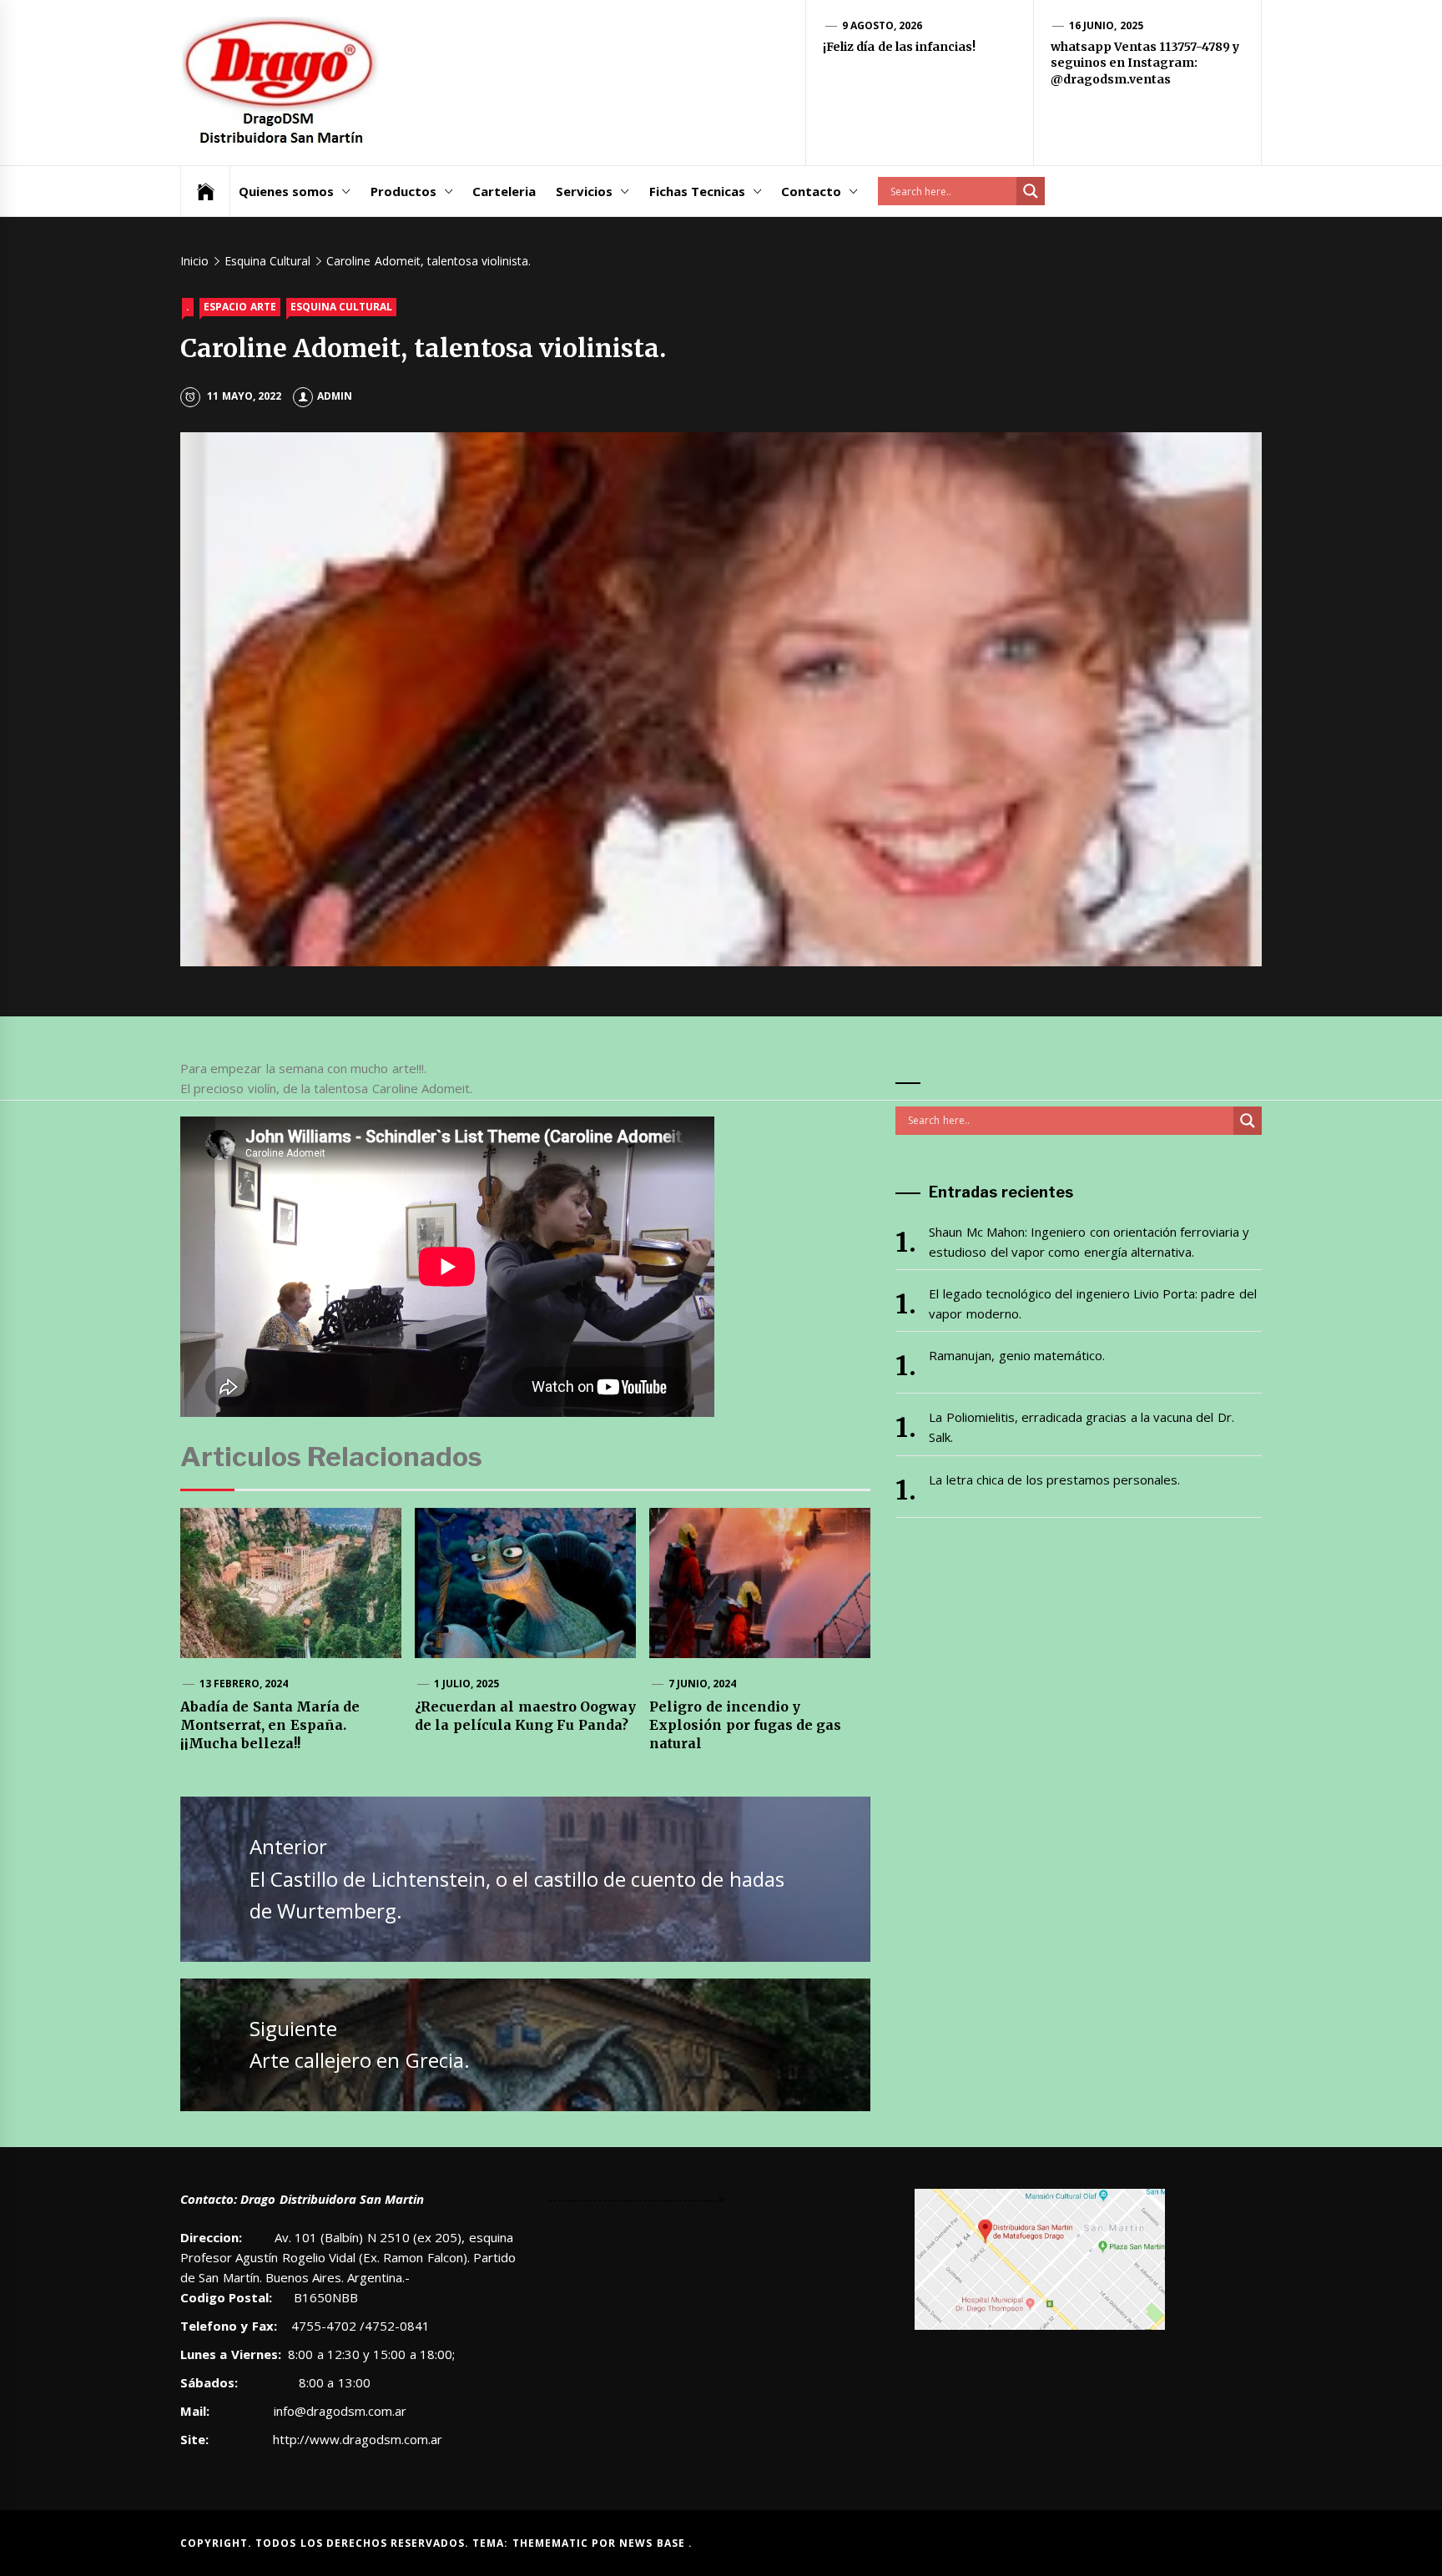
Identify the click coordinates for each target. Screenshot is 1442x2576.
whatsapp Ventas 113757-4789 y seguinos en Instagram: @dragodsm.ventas (1145, 63)
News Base (654, 2543)
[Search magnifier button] (1031, 191)
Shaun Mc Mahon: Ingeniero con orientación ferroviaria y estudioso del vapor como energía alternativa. (1089, 1242)
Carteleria (504, 191)
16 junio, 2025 (1106, 25)
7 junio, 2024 (703, 1684)
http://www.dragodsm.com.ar (358, 2439)
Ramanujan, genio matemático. (1017, 1355)
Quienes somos (286, 191)
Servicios (584, 191)
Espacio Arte (239, 307)
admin (335, 396)
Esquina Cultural (341, 307)
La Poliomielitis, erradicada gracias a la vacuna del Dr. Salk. (1081, 1427)
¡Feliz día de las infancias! (899, 47)
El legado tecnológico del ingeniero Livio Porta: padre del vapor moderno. (1092, 1303)
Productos (403, 191)
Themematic (552, 2543)
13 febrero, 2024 (244, 1684)
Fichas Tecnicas (697, 191)
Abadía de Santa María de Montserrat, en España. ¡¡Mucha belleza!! (270, 1725)
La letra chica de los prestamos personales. (1054, 1480)
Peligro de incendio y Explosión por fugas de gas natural (745, 1725)
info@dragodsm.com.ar (338, 2411)
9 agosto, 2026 (882, 25)
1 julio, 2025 (467, 1684)
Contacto (811, 191)
